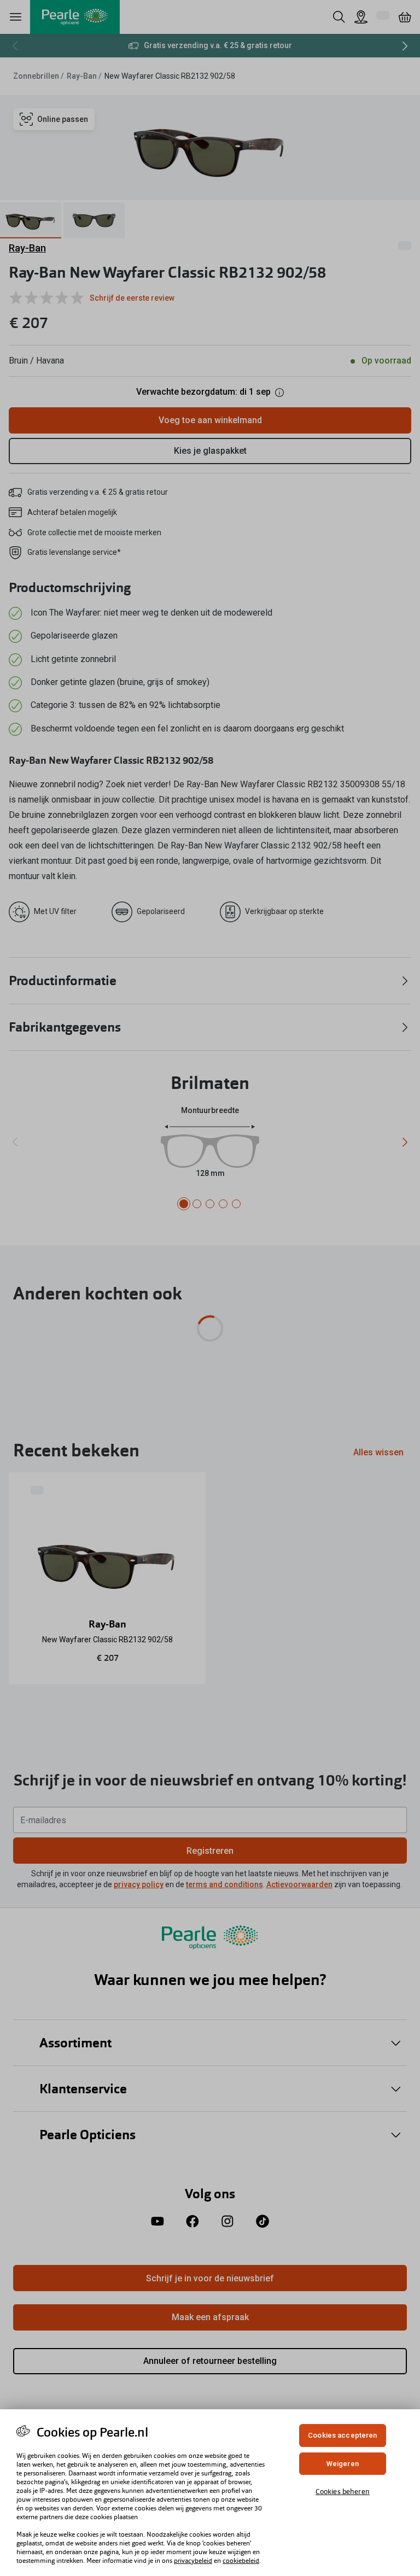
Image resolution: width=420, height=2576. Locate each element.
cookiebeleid (241, 2561)
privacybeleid (193, 2561)
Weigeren (343, 2464)
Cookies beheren (343, 2492)
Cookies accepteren (342, 2435)
